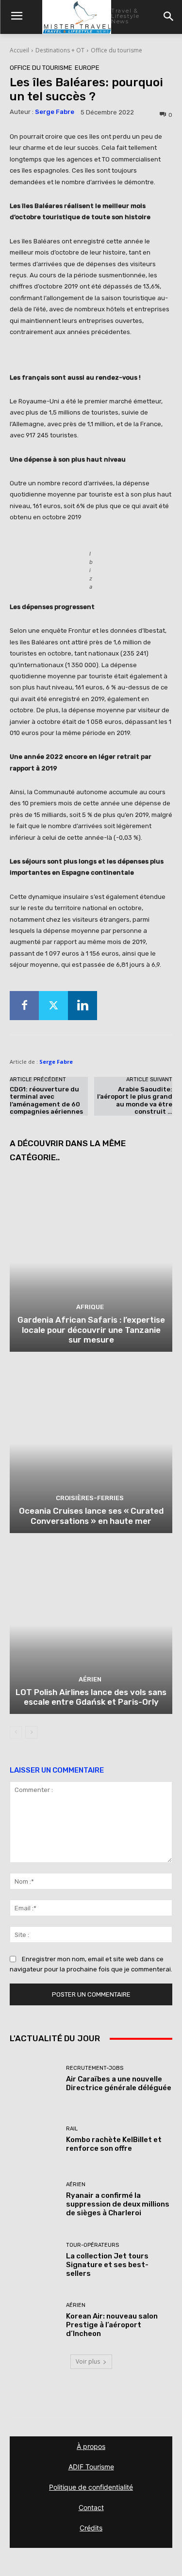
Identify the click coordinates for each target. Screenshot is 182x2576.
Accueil (19, 50)
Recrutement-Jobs (95, 2068)
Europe (87, 68)
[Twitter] (53, 1006)
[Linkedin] (83, 1006)
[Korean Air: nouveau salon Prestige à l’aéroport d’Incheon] (34, 2320)
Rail (72, 2129)
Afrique (90, 1307)
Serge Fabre (55, 112)
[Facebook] (24, 1006)
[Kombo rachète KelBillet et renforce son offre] (34, 2139)
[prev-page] (16, 1732)
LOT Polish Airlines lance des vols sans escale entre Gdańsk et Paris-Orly (91, 1697)
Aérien (90, 1679)
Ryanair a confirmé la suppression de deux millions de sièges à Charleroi (118, 2204)
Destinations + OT (60, 50)
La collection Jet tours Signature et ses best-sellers (107, 2265)
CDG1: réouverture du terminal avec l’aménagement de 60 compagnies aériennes (46, 1101)
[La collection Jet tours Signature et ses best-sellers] (34, 2260)
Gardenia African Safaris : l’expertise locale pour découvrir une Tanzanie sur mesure (91, 1330)
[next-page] (31, 1732)
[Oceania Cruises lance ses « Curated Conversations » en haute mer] (91, 1444)
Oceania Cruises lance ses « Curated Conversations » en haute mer (91, 1516)
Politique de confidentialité (91, 2487)
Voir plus (88, 2361)
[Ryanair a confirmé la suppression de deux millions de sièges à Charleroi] (34, 2200)
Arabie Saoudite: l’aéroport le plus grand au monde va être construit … (135, 1101)
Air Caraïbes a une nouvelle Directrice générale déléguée (119, 2083)
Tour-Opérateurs (92, 2245)
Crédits (91, 2528)
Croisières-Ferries (90, 1498)
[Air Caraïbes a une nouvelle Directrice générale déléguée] (34, 2079)
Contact (91, 2507)
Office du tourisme (116, 50)
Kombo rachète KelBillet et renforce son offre (114, 2144)
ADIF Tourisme (91, 2467)
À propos (91, 2446)
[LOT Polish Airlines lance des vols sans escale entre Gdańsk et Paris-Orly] (91, 1625)
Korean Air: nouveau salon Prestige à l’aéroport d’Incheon (112, 2325)
